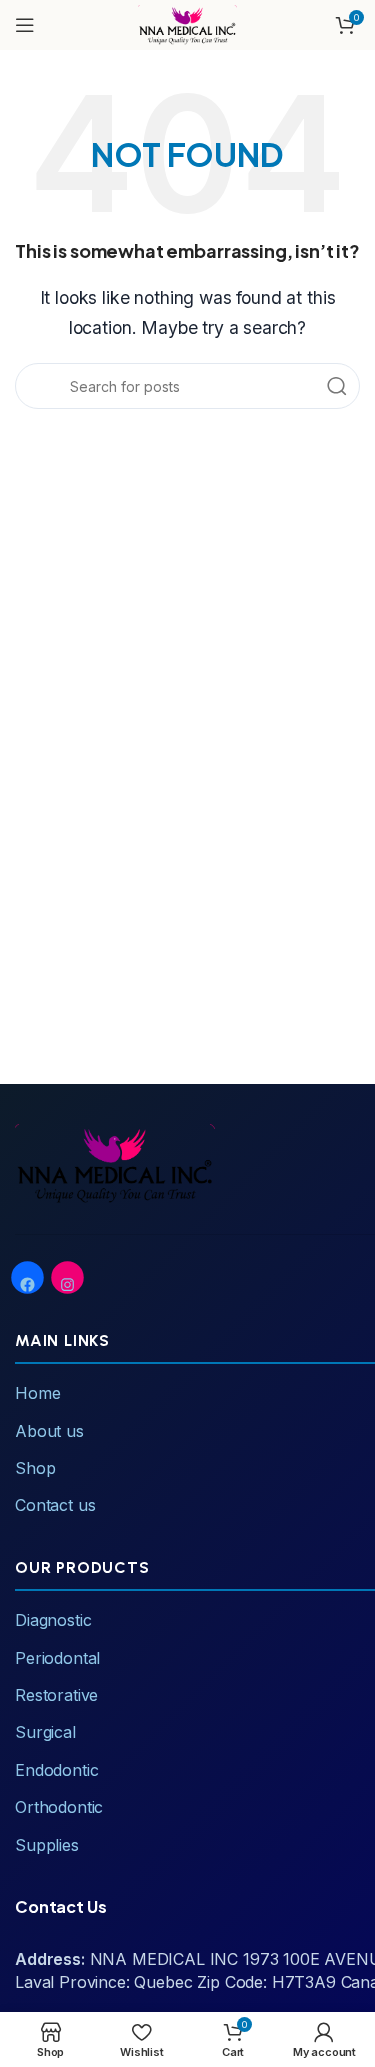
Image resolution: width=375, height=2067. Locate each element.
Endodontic (56, 1770)
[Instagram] (67, 1284)
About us (49, 1431)
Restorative (56, 1695)
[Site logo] (188, 23)
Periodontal (57, 1658)
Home (37, 1393)
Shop (35, 1468)
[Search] (337, 386)
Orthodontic (59, 1807)
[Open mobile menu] (25, 25)
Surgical (45, 1732)
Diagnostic (53, 1620)
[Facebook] (27, 1284)
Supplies (47, 1845)
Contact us (55, 1505)
